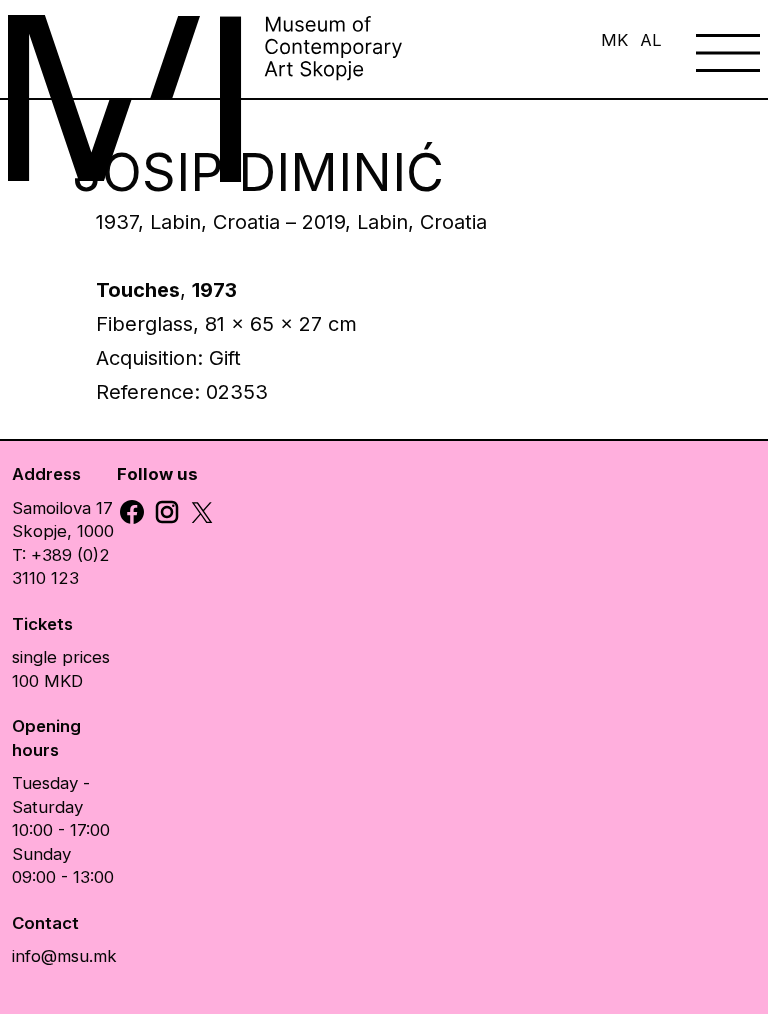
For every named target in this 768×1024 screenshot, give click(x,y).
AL (651, 40)
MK (614, 40)
